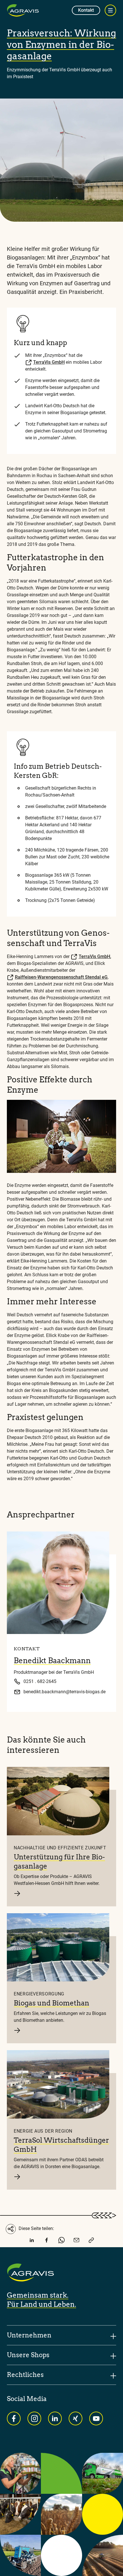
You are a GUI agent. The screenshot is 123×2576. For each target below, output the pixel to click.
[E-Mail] (76, 2241)
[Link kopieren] (91, 2241)
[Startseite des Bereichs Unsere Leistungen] (23, 10)
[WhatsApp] (61, 2241)
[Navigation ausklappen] (110, 10)
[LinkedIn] (32, 2241)
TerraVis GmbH (49, 362)
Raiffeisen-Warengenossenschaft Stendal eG (61, 977)
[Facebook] (47, 2241)
